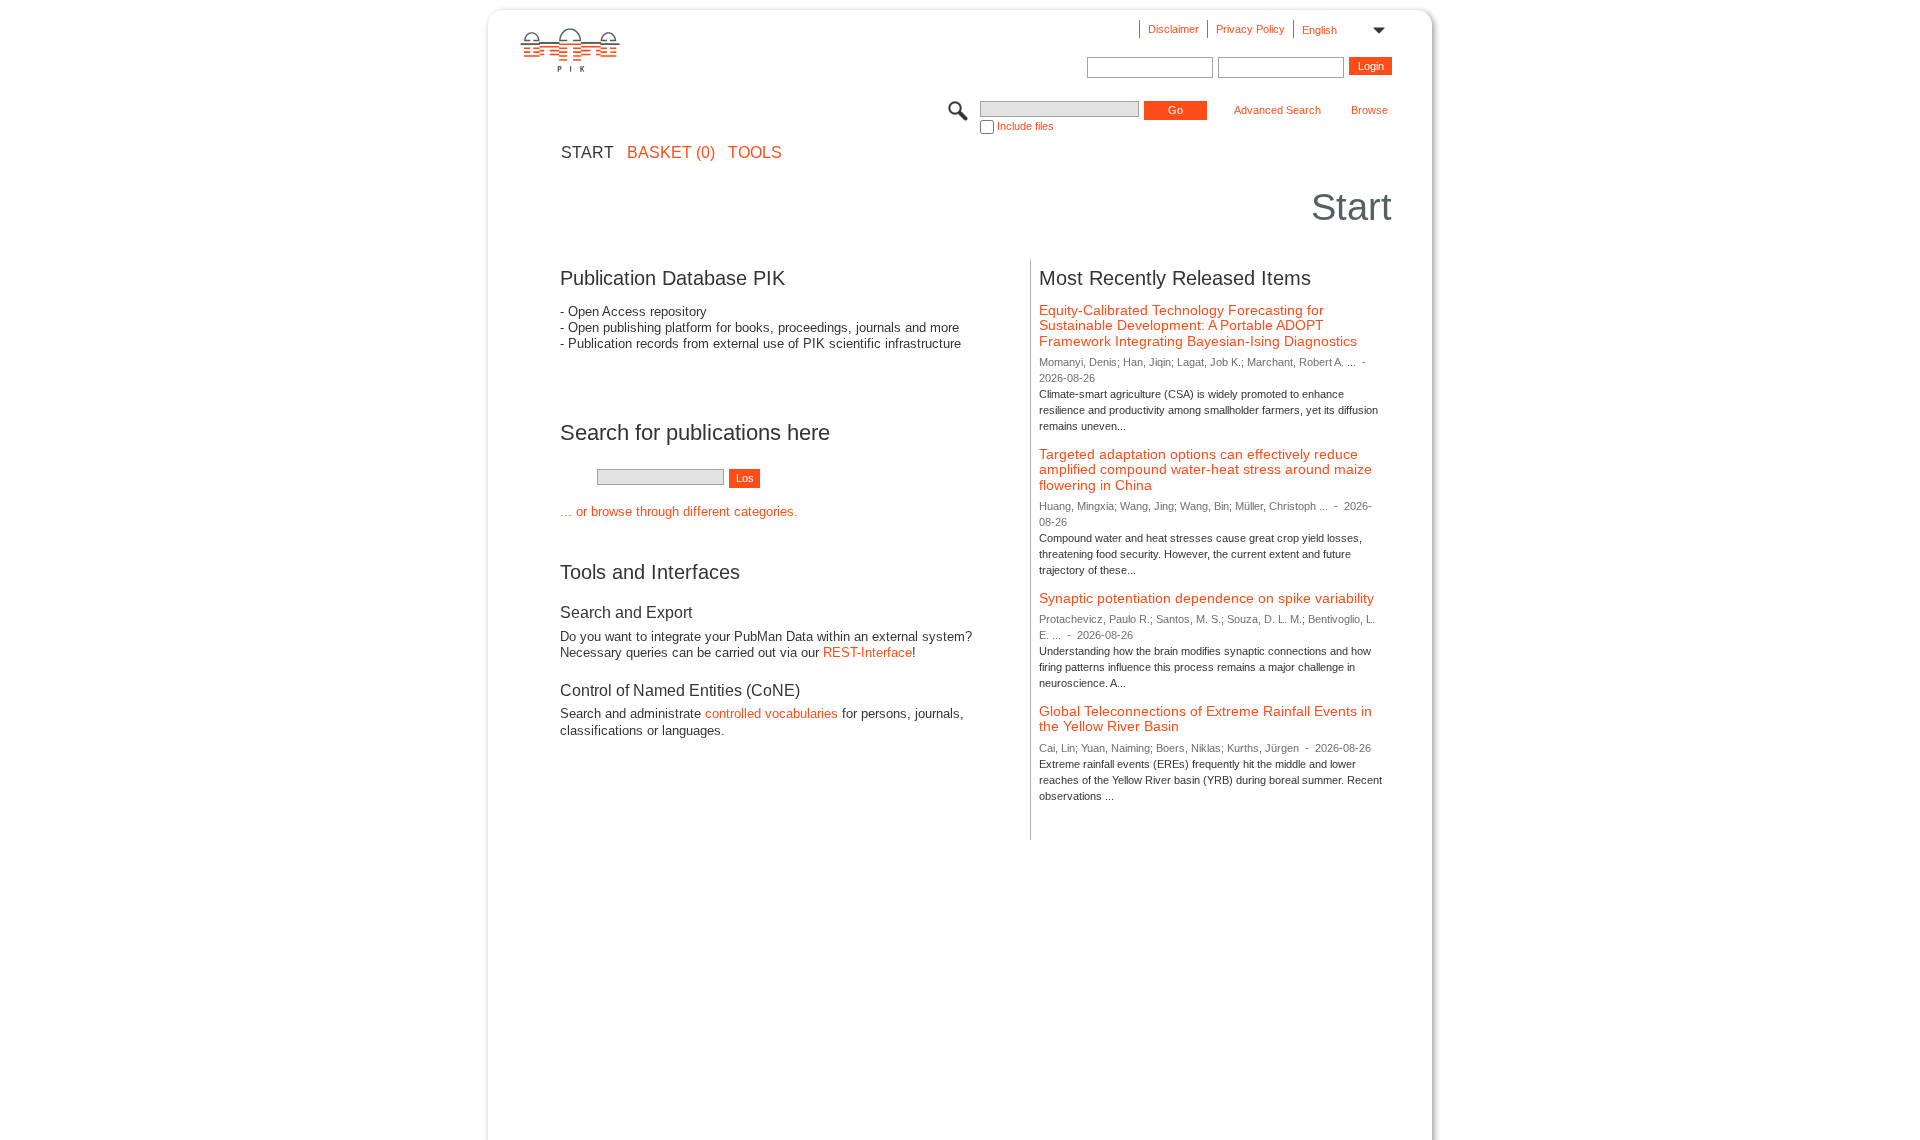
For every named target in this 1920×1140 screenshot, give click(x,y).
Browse (1369, 110)
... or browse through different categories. (679, 511)
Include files (1025, 126)
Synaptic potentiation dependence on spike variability (1206, 598)
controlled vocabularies (771, 713)
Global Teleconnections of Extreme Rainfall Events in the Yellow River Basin (1205, 719)
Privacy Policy (1250, 29)
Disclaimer (1173, 29)
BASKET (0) (671, 153)
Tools (755, 153)
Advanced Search (1277, 110)
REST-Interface (867, 652)
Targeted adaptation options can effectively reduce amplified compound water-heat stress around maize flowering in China (1205, 469)
